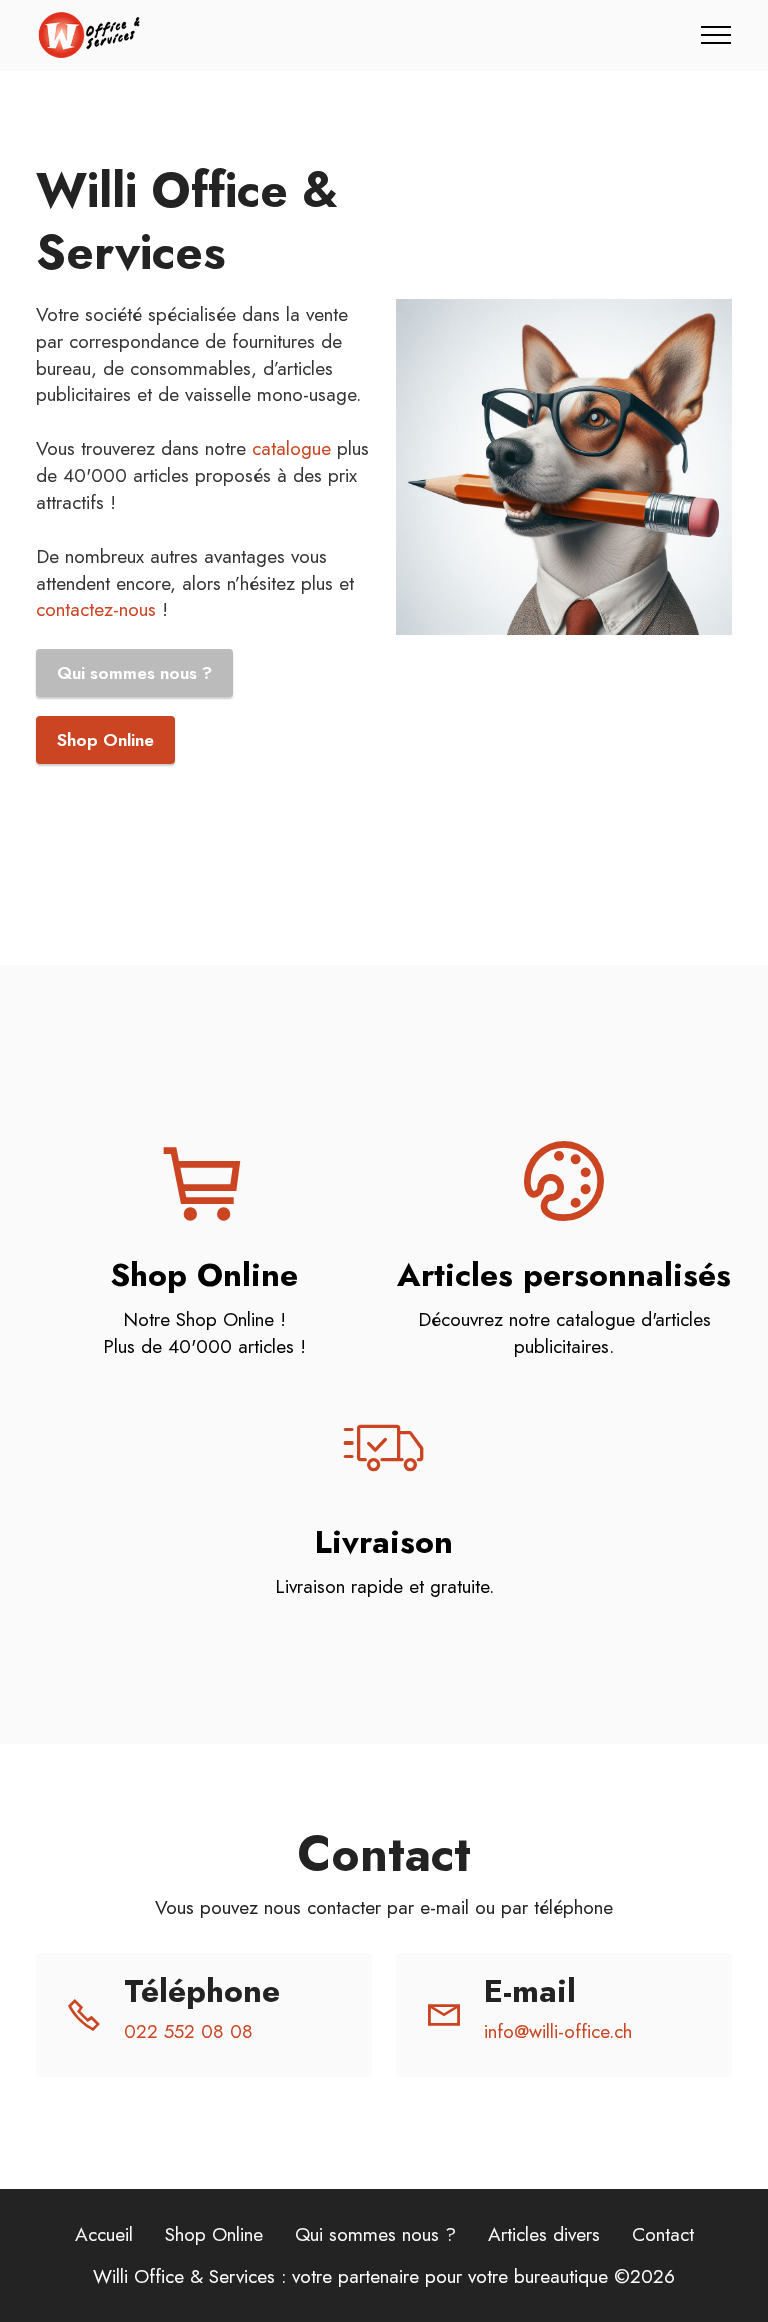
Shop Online (105, 740)
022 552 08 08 (188, 2031)
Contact (663, 2234)
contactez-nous (96, 609)
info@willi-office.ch (558, 2031)
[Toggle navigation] (716, 35)
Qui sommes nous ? (134, 673)
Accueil (104, 2234)
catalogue (291, 448)
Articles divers (544, 2234)
